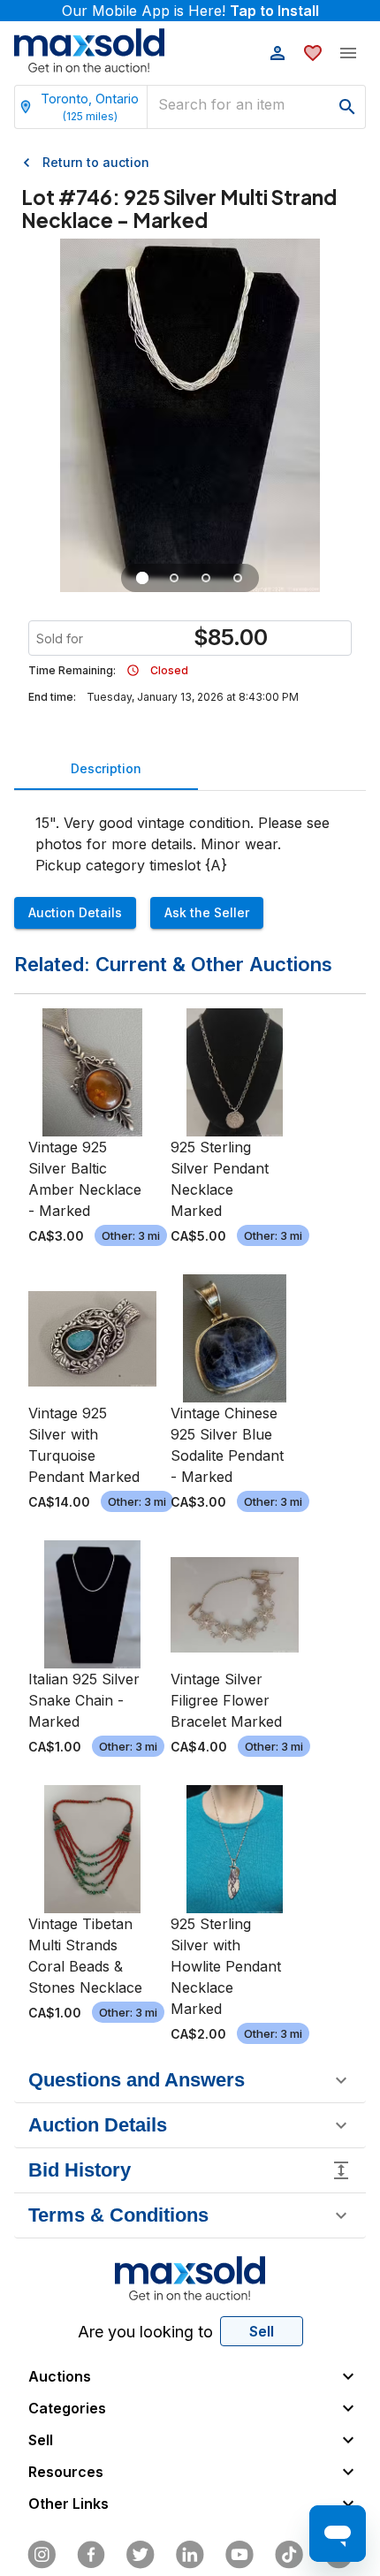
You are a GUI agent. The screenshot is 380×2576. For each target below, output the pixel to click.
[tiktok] (289, 2555)
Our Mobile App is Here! (190, 11)
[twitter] (141, 2555)
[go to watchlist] (313, 53)
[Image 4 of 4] (238, 578)
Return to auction (96, 162)
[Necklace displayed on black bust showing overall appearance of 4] (142, 578)
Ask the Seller (207, 912)
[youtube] (239, 2555)
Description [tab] (106, 768)
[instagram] (42, 2555)
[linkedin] (190, 2555)
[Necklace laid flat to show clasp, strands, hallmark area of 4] (174, 578)
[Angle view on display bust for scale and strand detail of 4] (206, 578)
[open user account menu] (277, 53)
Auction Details (75, 912)
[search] (347, 107)
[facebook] (91, 2555)
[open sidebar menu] (348, 53)
